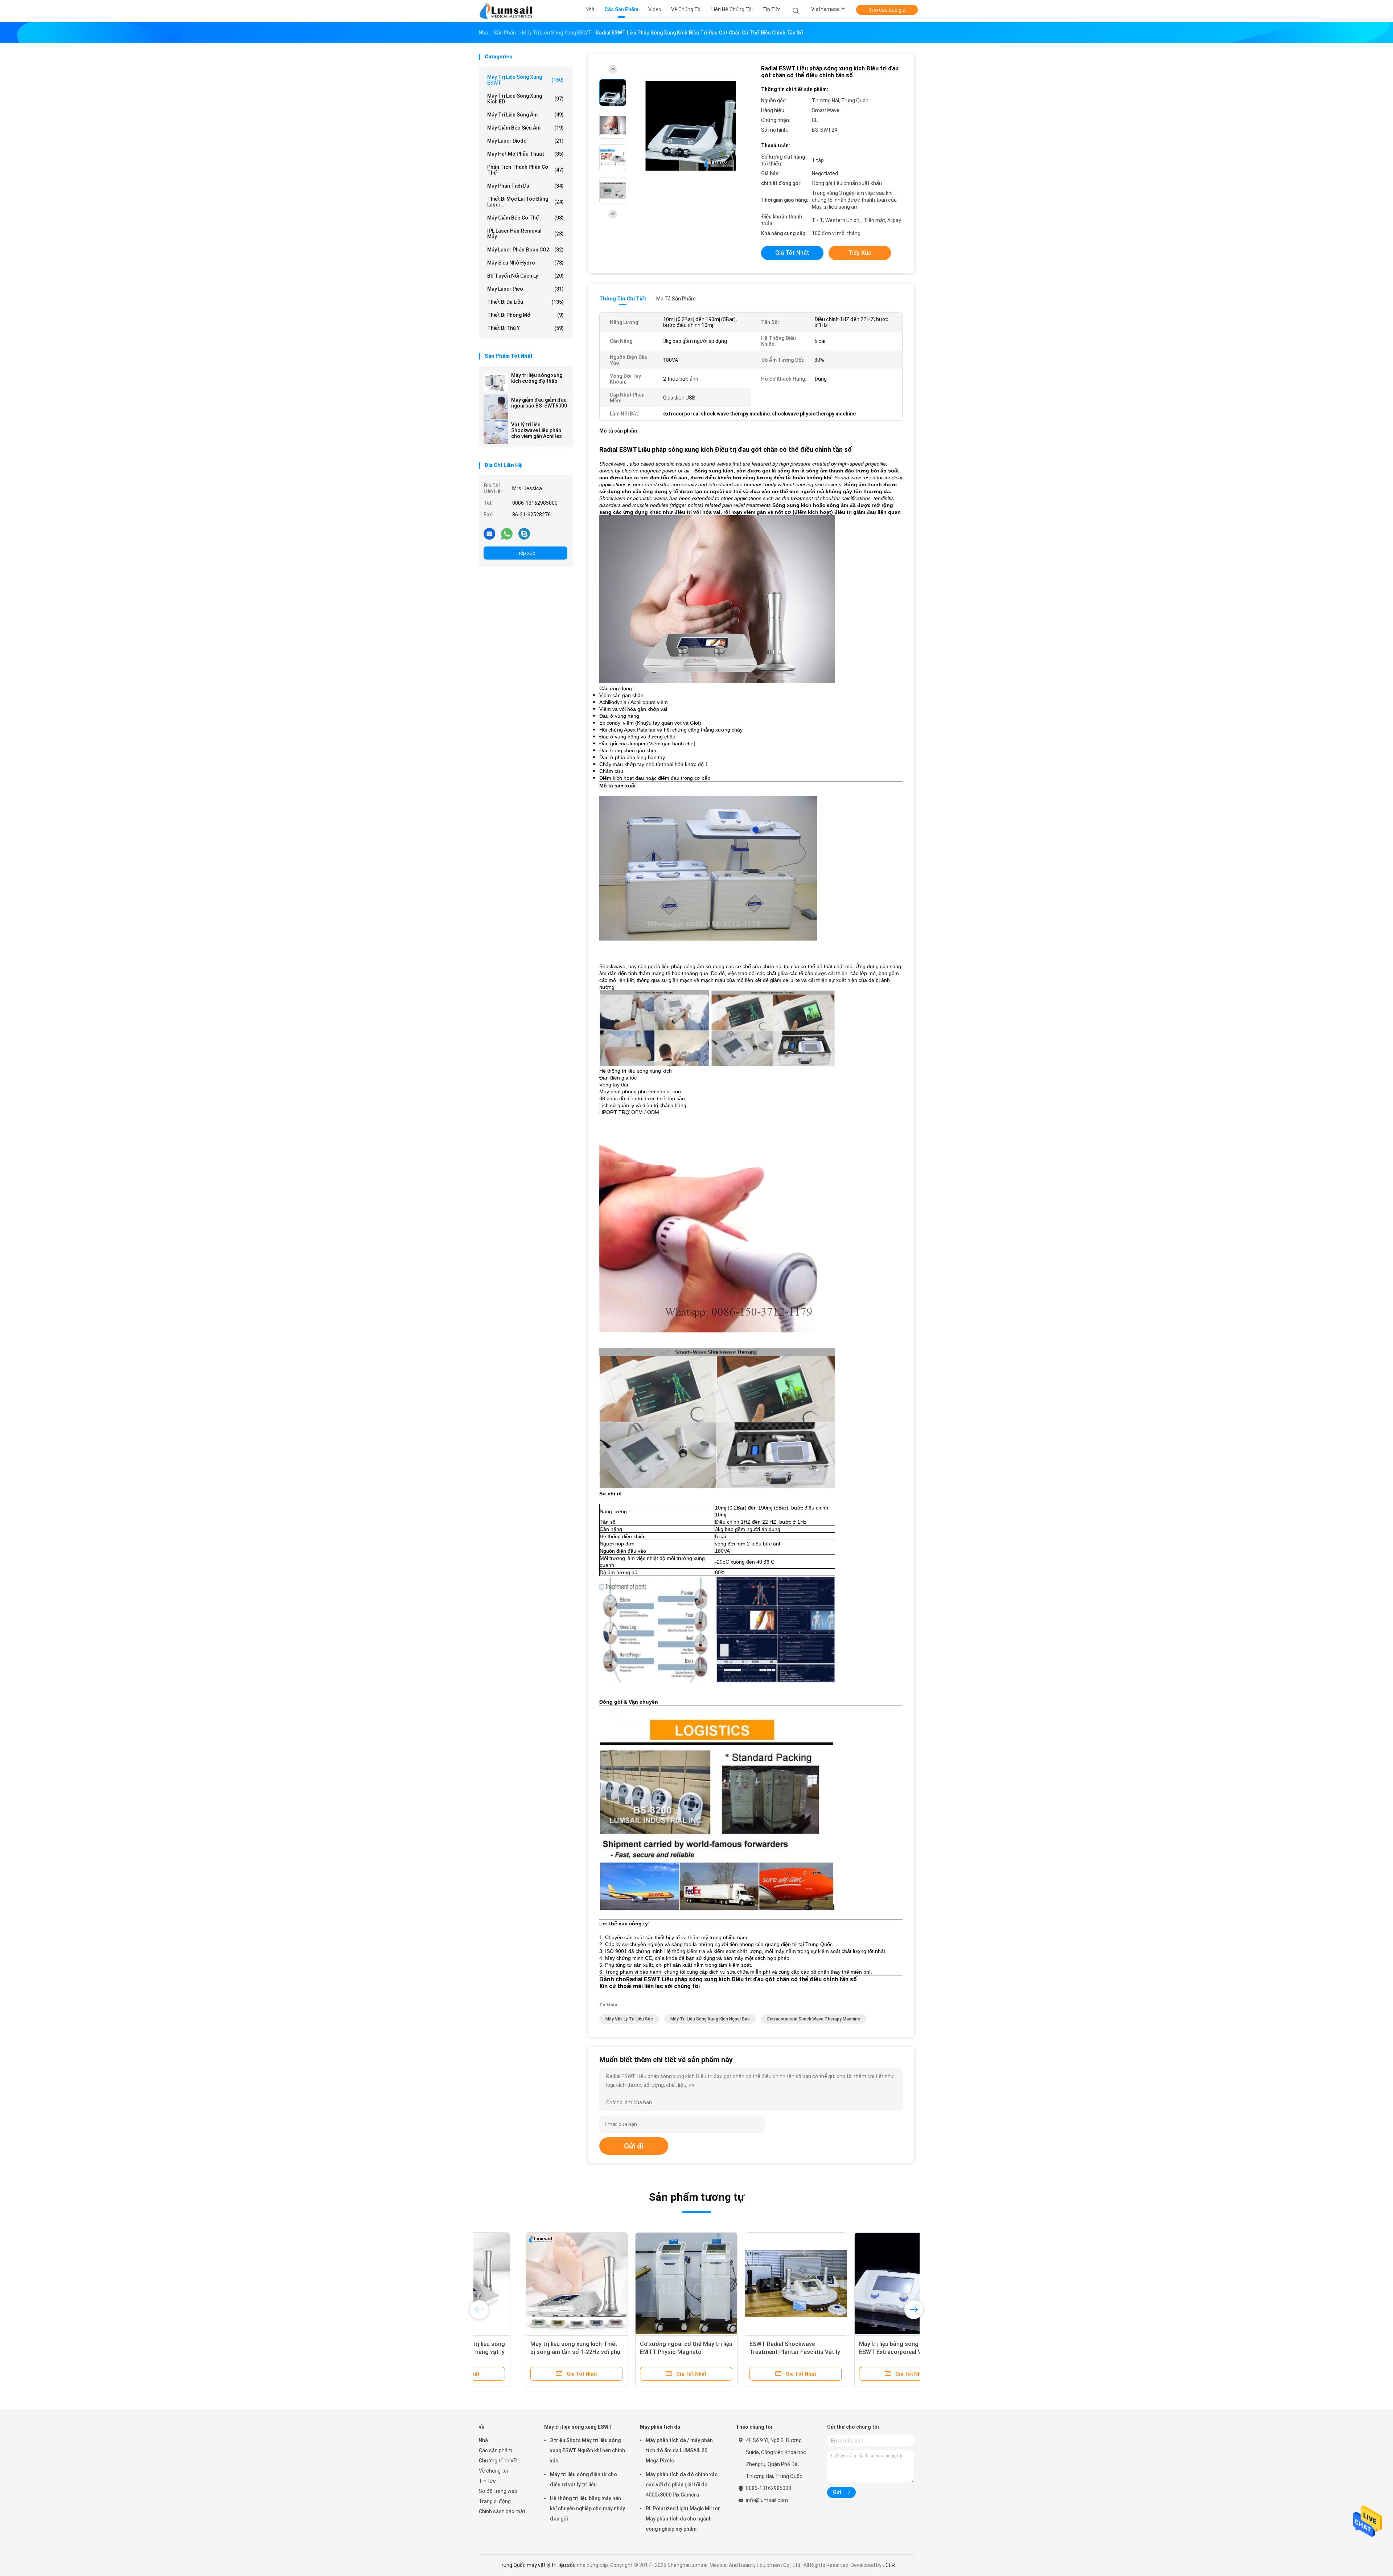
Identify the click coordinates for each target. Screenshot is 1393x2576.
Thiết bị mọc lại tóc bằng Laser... (525, 202)
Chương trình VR (498, 2461)
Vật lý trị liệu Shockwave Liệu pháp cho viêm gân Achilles (537, 430)
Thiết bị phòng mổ (525, 315)
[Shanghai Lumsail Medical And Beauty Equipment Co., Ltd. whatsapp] (507, 533)
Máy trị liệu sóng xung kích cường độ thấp (537, 378)
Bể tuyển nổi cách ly (525, 276)
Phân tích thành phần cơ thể (525, 170)
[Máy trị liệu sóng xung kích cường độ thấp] (496, 382)
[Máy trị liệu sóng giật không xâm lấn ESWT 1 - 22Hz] (530, 2284)
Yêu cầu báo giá (887, 10)
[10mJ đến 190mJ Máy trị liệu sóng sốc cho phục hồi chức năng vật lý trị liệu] (859, 2284)
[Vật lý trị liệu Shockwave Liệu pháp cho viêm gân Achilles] (496, 431)
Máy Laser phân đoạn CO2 (525, 250)
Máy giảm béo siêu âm (525, 128)
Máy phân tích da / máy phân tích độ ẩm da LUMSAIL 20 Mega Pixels (679, 2450)
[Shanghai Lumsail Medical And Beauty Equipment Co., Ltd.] (507, 11)
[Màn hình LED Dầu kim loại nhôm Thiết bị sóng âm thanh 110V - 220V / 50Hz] (640, 2284)
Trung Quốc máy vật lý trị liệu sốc (537, 2565)
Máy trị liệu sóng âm (525, 115)
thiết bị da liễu (525, 302)
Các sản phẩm (496, 2450)
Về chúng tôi (493, 2471)
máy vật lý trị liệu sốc (629, 2019)
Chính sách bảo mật (502, 2511)
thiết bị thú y (525, 328)
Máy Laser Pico (525, 289)
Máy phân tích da (525, 186)
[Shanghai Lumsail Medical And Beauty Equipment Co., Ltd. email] (489, 533)
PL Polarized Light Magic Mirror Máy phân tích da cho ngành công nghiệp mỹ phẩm (683, 2519)
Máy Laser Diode (525, 141)
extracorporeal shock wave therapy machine (814, 2019)
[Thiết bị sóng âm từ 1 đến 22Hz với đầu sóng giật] (749, 2284)
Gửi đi (634, 2146)
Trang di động (495, 2501)
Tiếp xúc (525, 553)
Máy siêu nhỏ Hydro (525, 263)
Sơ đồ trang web (498, 2491)
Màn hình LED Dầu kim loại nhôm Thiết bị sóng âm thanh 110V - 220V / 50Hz (636, 2352)
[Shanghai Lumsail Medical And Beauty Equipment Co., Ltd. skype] (524, 533)
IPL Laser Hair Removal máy (525, 234)
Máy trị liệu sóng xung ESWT (525, 80)
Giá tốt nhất (792, 253)
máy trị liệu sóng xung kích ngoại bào (710, 2019)
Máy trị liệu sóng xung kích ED (525, 99)
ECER (889, 2565)
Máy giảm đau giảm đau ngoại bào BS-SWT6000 (539, 403)
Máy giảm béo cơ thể (525, 218)
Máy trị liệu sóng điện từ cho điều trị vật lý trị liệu (584, 2479)
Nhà (483, 2440)
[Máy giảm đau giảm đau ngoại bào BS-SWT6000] (496, 407)
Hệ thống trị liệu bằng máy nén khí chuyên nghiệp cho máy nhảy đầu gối (587, 2509)
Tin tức (487, 2481)
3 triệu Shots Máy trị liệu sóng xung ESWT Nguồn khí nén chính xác (587, 2450)
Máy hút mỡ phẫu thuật (525, 154)
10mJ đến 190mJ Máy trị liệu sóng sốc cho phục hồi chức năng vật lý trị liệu (858, 2352)
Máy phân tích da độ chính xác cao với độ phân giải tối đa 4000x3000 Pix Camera (682, 2485)
